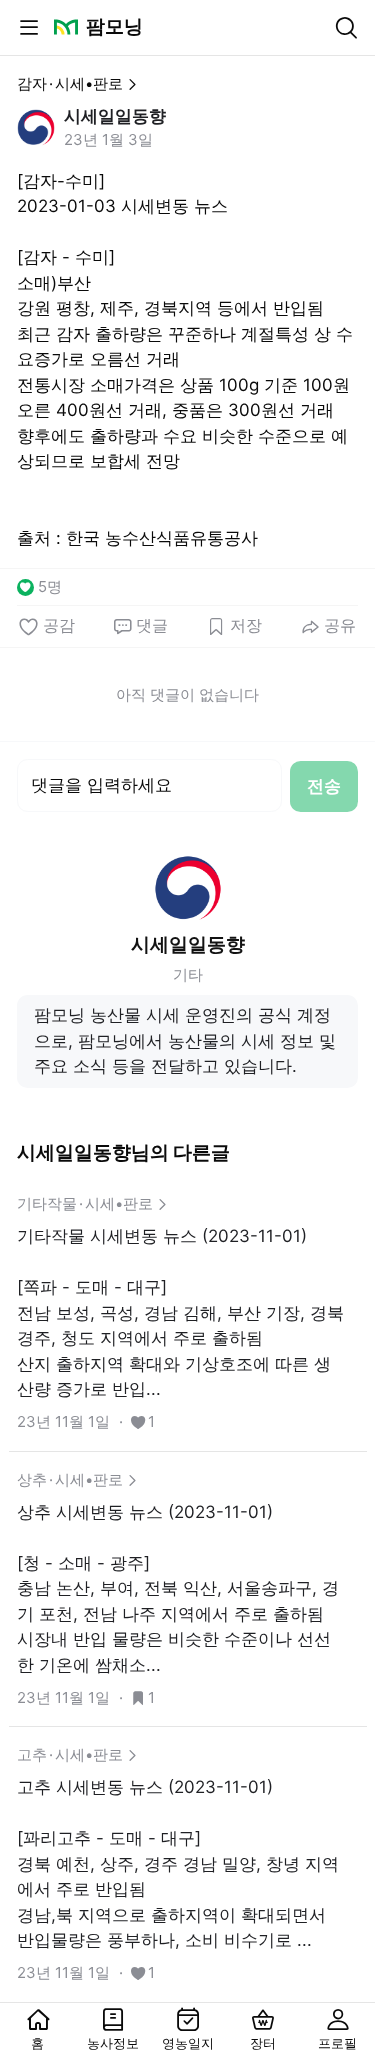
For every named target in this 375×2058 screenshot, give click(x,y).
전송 (324, 786)
